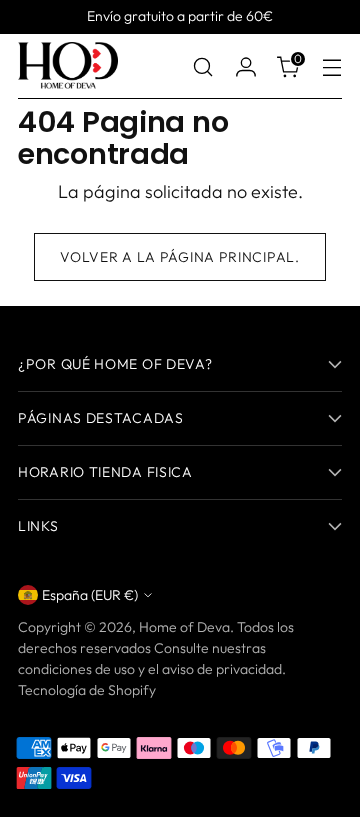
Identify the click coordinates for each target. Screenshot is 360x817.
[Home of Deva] (68, 66)
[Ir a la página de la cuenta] (245, 66)
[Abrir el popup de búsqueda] (202, 66)
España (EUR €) (90, 595)
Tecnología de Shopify (87, 690)
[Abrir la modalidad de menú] (331, 66)
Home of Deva (184, 627)
